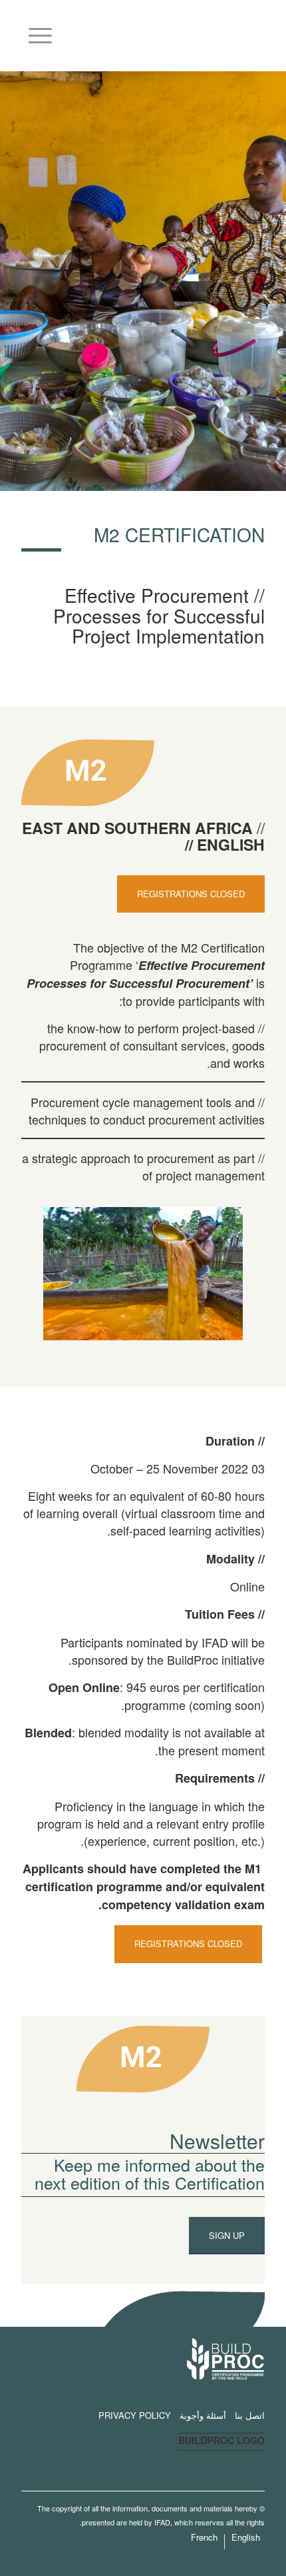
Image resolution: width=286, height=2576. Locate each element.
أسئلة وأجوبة (203, 2415)
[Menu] (45, 31)
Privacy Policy (135, 2415)
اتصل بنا (250, 2415)
